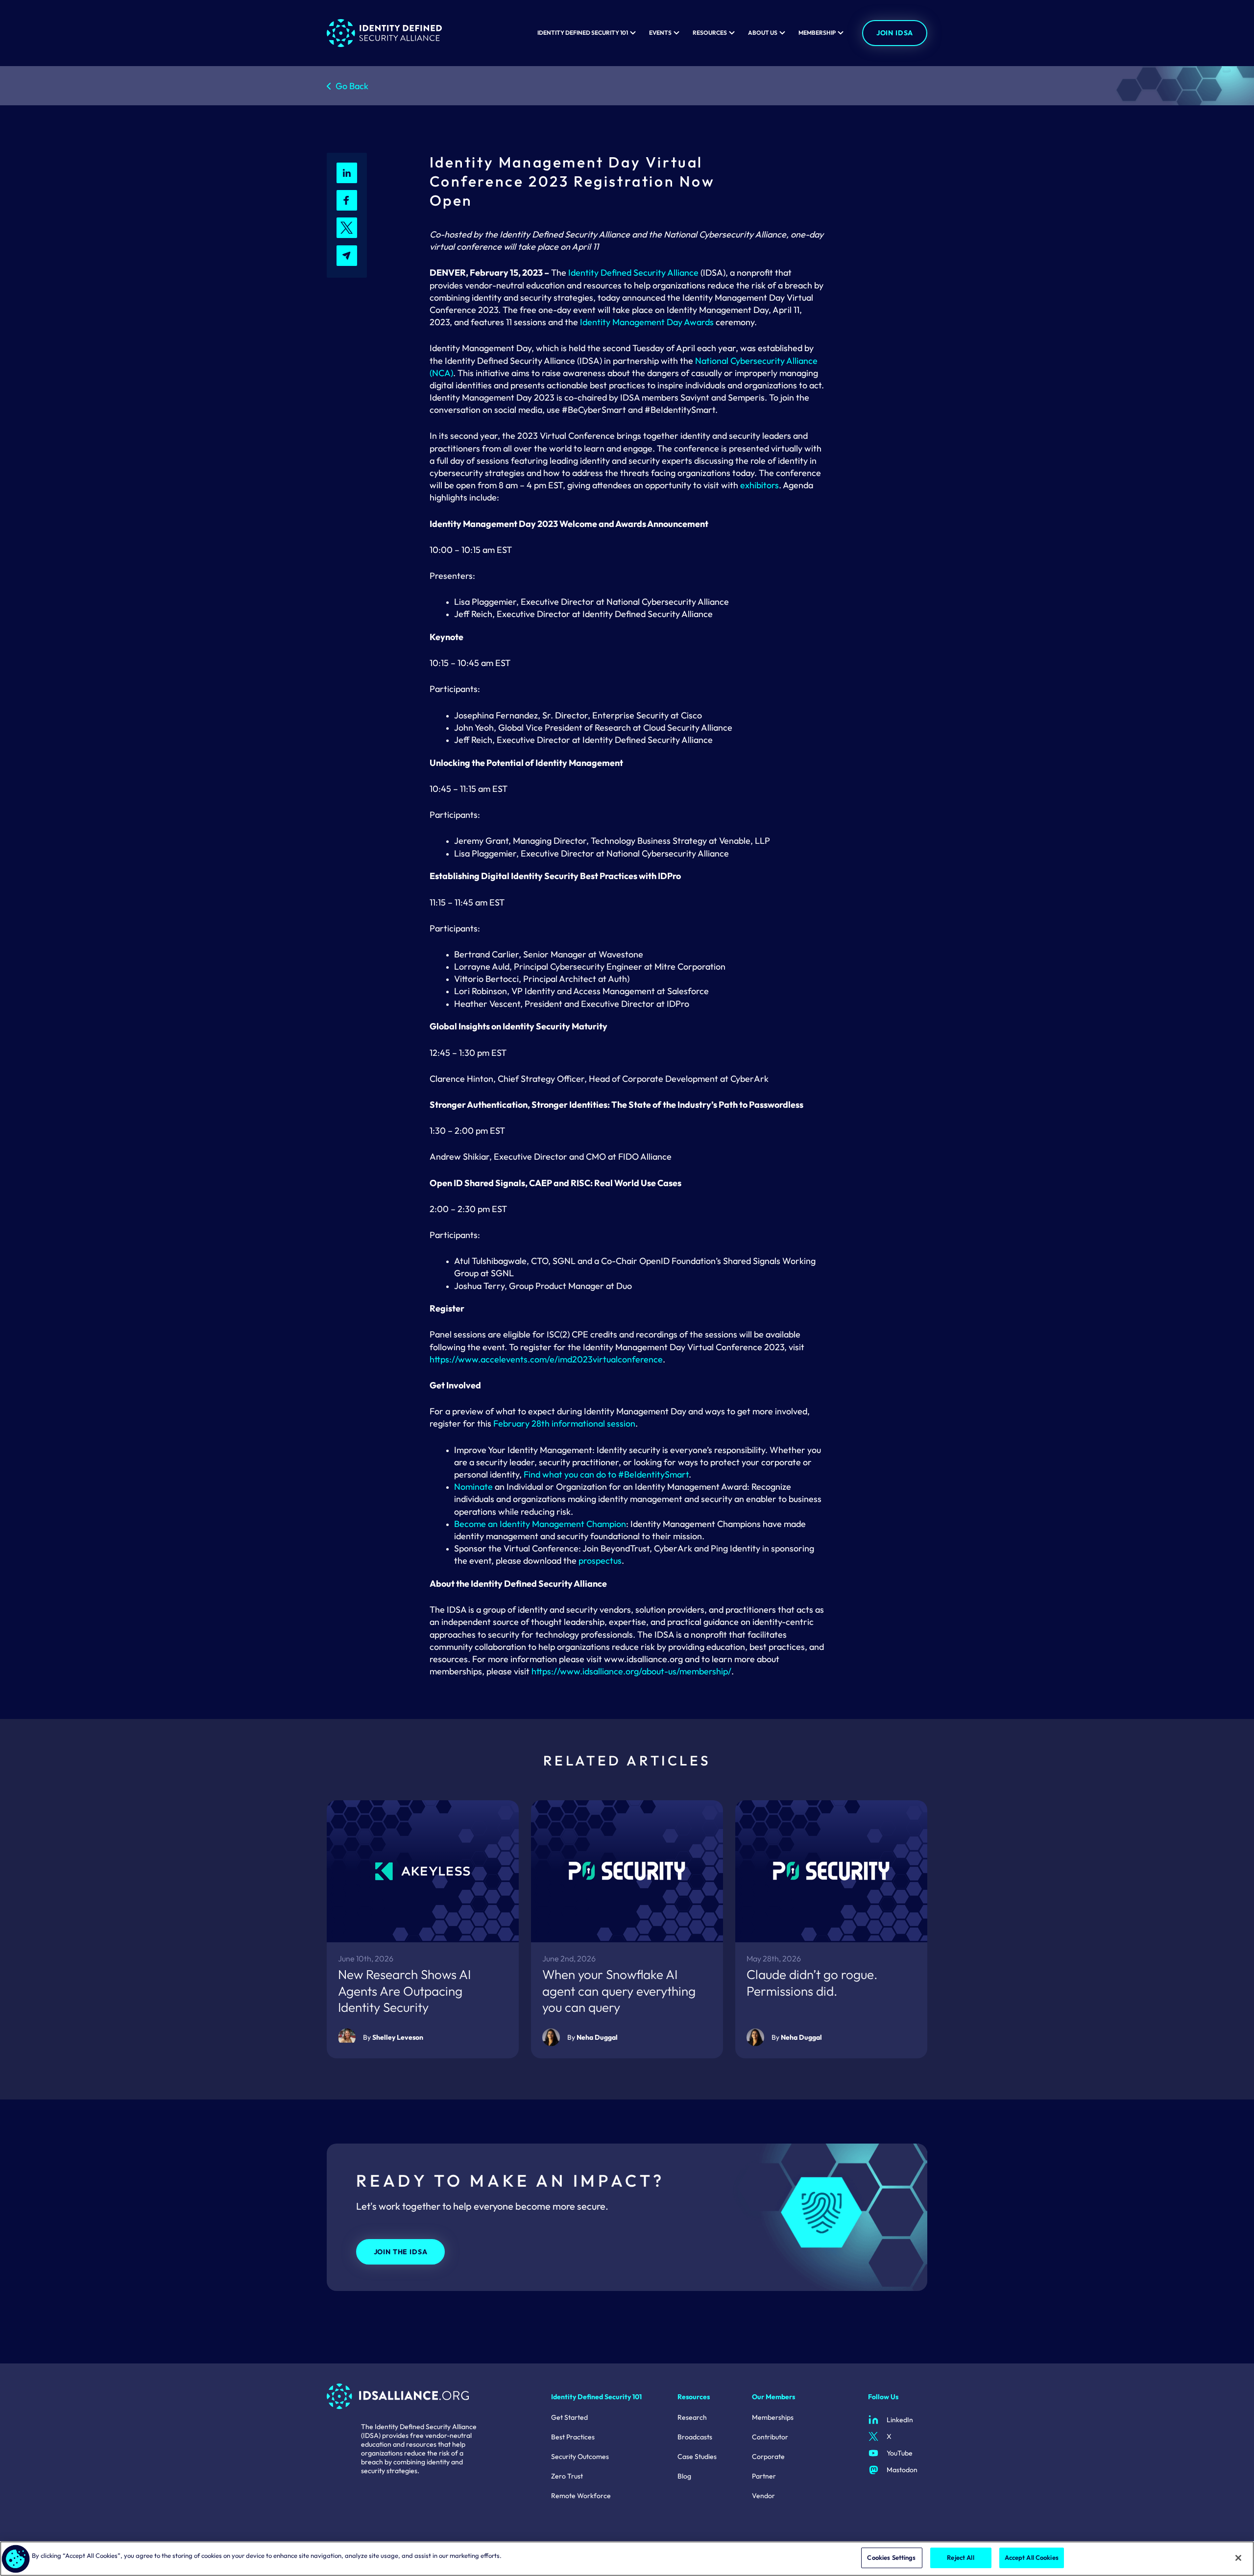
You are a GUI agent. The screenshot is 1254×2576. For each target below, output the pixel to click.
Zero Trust (567, 2476)
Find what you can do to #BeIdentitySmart (606, 1474)
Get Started (569, 2417)
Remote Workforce (581, 2496)
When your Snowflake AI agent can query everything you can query (619, 1991)
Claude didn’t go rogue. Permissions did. (812, 1983)
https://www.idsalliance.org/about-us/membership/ (631, 1671)
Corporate (768, 2457)
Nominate (473, 1487)
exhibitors (760, 485)
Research (692, 2417)
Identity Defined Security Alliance (633, 273)
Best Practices (573, 2437)
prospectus (600, 1561)
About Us (763, 33)
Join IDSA (895, 33)
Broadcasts (695, 2437)
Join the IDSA (401, 2252)
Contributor (770, 2437)
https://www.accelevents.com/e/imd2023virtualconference (546, 1359)
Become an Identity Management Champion (540, 1524)
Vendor (763, 2496)
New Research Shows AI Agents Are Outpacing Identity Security (404, 1991)
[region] (627, 2559)
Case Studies (697, 2457)
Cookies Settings (891, 2557)
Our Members (773, 2397)
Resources (710, 33)
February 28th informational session (564, 1423)
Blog (684, 2476)
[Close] (1238, 2558)
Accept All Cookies (1032, 2557)
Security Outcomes (580, 2457)
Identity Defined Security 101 (583, 33)
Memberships (773, 2417)
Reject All (960, 2557)
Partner (764, 2476)
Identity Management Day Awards (647, 322)
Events (660, 33)
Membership (817, 33)
